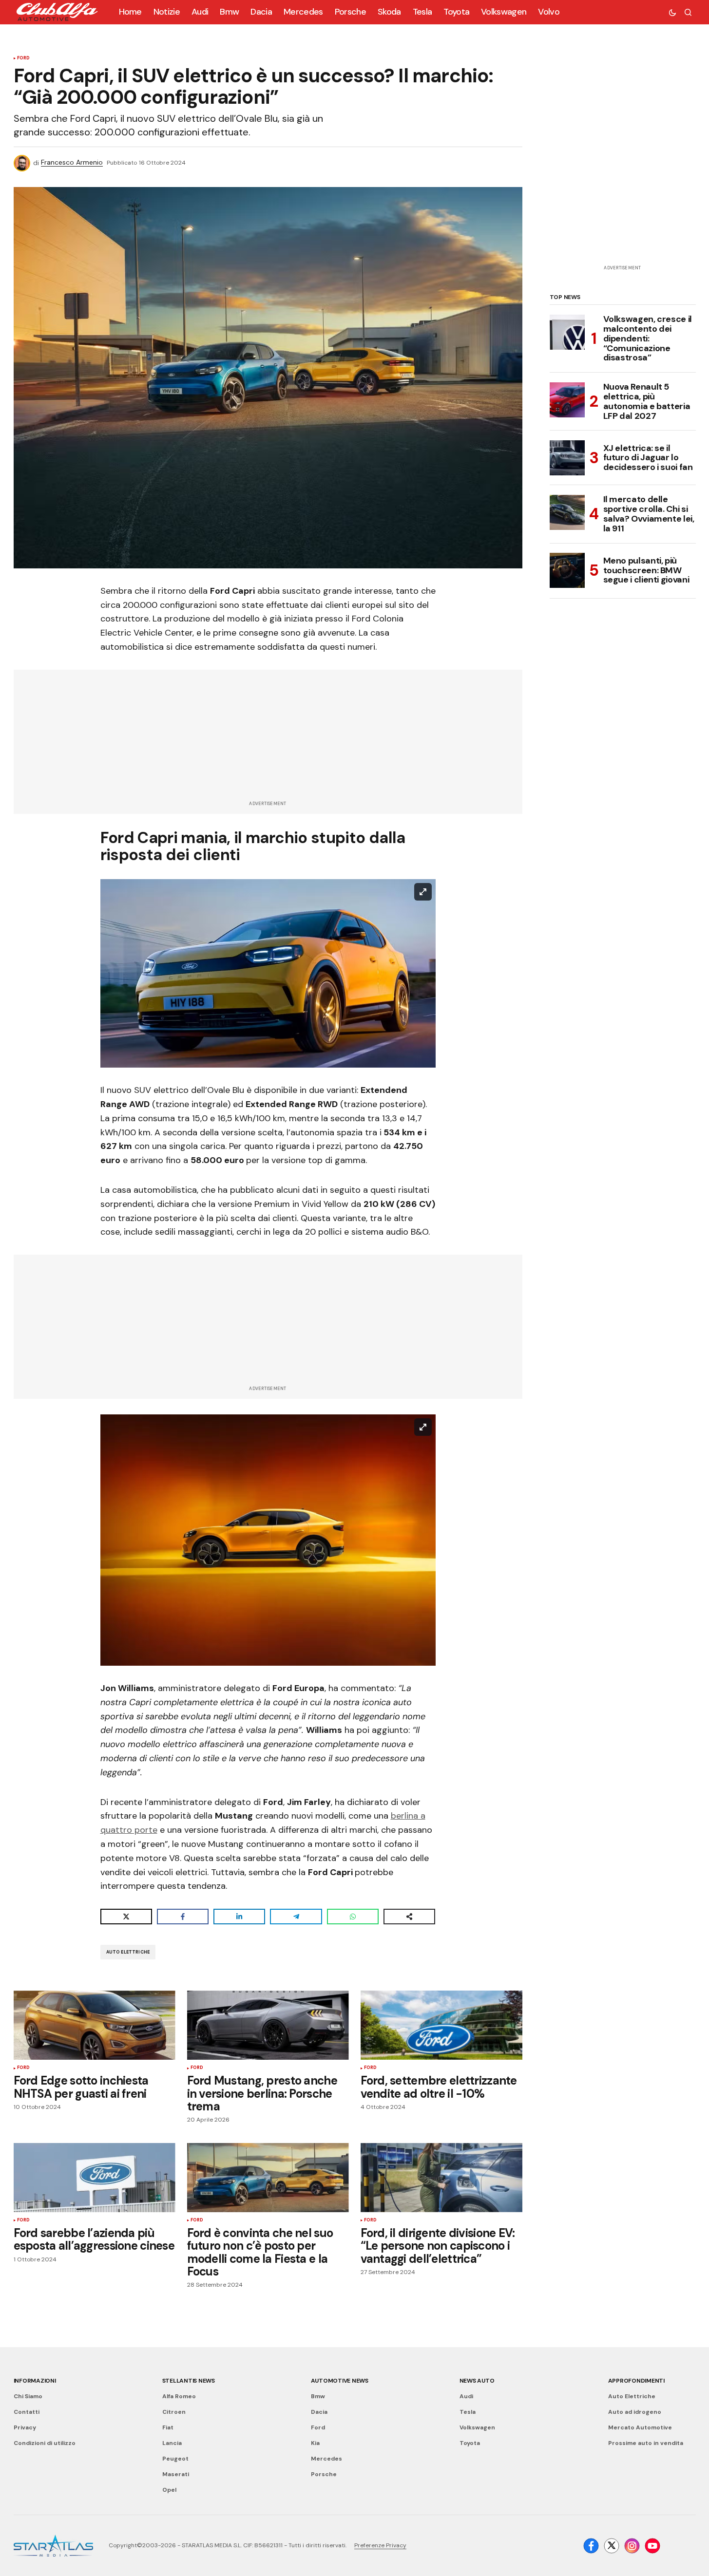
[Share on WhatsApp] (353, 1917)
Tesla (468, 2412)
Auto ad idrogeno (635, 2412)
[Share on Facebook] (183, 1917)
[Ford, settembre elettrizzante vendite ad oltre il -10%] (441, 2025)
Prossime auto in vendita (646, 2443)
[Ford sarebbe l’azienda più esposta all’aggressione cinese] (95, 2178)
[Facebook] (591, 2546)
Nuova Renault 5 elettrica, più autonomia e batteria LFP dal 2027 (647, 402)
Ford (24, 58)
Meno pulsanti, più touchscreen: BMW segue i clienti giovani (646, 570)
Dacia (319, 2412)
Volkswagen (477, 2427)
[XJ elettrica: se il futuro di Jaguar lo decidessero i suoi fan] (567, 458)
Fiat (168, 2427)
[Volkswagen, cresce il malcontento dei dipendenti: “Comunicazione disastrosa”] (567, 332)
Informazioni (35, 2381)
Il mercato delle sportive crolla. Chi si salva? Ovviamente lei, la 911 (649, 514)
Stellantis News (189, 2381)
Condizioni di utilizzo (45, 2443)
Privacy (25, 2427)
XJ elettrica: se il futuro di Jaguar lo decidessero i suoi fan (648, 457)
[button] (672, 12)
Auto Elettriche (128, 1952)
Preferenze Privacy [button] (380, 2545)
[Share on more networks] (409, 1917)
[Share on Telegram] (296, 1917)
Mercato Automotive (640, 2427)
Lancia (172, 2443)
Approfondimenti (636, 2381)
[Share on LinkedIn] (239, 1917)
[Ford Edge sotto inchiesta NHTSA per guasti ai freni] (95, 2025)
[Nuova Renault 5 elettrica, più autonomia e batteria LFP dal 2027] (567, 400)
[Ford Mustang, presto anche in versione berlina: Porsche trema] (268, 2025)
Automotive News (340, 2381)
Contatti (27, 2412)
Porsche (324, 2474)
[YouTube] (652, 2546)
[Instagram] (632, 2546)
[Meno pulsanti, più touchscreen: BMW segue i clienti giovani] (567, 570)
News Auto (477, 2381)
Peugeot (175, 2459)
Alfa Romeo (179, 2396)
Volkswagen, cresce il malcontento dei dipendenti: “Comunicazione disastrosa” (648, 339)
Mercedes (326, 2459)
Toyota (470, 2443)
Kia (315, 2443)
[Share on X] (126, 1917)
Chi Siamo (28, 2396)
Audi (466, 2396)
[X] (612, 2546)
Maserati (176, 2474)
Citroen (174, 2412)
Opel (169, 2490)
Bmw (318, 2396)
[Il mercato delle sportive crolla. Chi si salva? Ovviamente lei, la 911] (567, 512)
